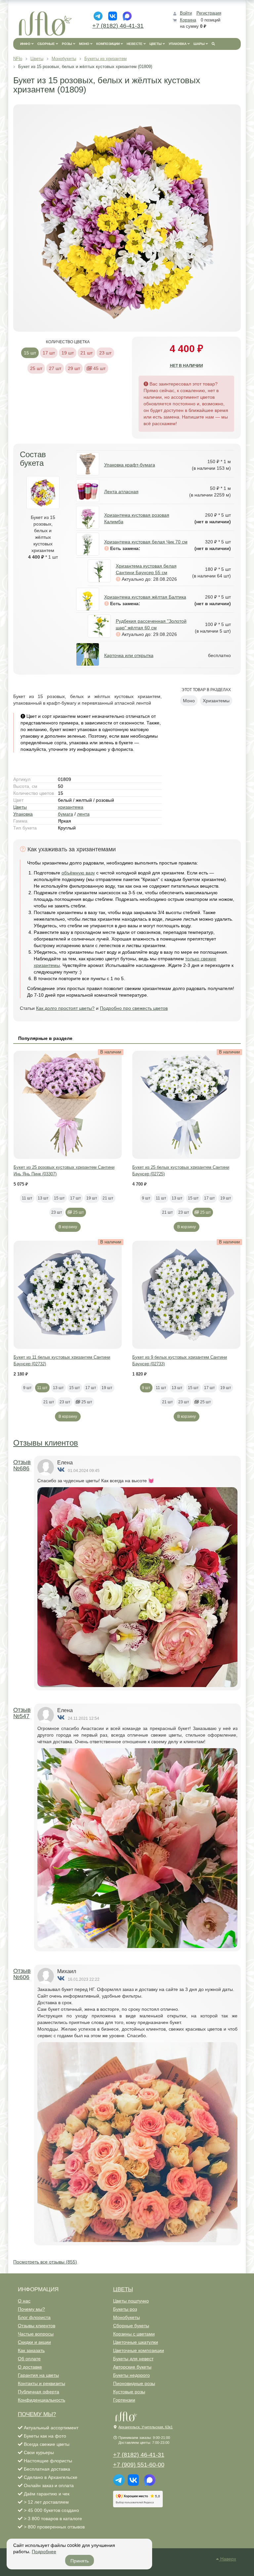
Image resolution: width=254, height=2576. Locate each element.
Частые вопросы (36, 2334)
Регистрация (209, 13)
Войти (186, 13)
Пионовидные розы (134, 2383)
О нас (24, 2301)
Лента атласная (121, 492)
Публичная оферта (39, 2392)
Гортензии (124, 2400)
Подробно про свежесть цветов (134, 1008)
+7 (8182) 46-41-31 (118, 26)
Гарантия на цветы (38, 2375)
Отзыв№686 (22, 1465)
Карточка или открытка (129, 655)
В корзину (68, 1227)
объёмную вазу (78, 873)
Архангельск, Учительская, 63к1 (146, 2427)
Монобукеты (127, 2317)
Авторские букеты (132, 2367)
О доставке (30, 2367)
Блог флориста (34, 2317)
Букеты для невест (133, 2359)
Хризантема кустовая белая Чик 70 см (146, 542)
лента (83, 814)
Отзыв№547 (22, 1713)
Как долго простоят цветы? (65, 1008)
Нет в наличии (187, 366)
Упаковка (23, 814)
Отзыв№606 (22, 1974)
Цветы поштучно (131, 2301)
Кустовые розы (129, 2392)
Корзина (188, 20)
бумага (65, 814)
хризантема (71, 807)
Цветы (20, 807)
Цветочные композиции (139, 2350)
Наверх (228, 2559)
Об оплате (29, 2359)
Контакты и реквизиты (42, 2383)
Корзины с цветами (134, 2334)
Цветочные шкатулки (136, 2342)
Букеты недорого (131, 2375)
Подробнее (44, 2551)
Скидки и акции (34, 2342)
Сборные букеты (131, 2326)
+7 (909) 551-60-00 (139, 2465)
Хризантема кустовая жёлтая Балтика (145, 597)
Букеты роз (125, 2309)
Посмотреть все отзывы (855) (45, 2262)
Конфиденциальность (42, 2400)
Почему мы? (31, 2309)
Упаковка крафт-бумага (130, 465)
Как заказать (31, 2350)
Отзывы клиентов (46, 1443)
